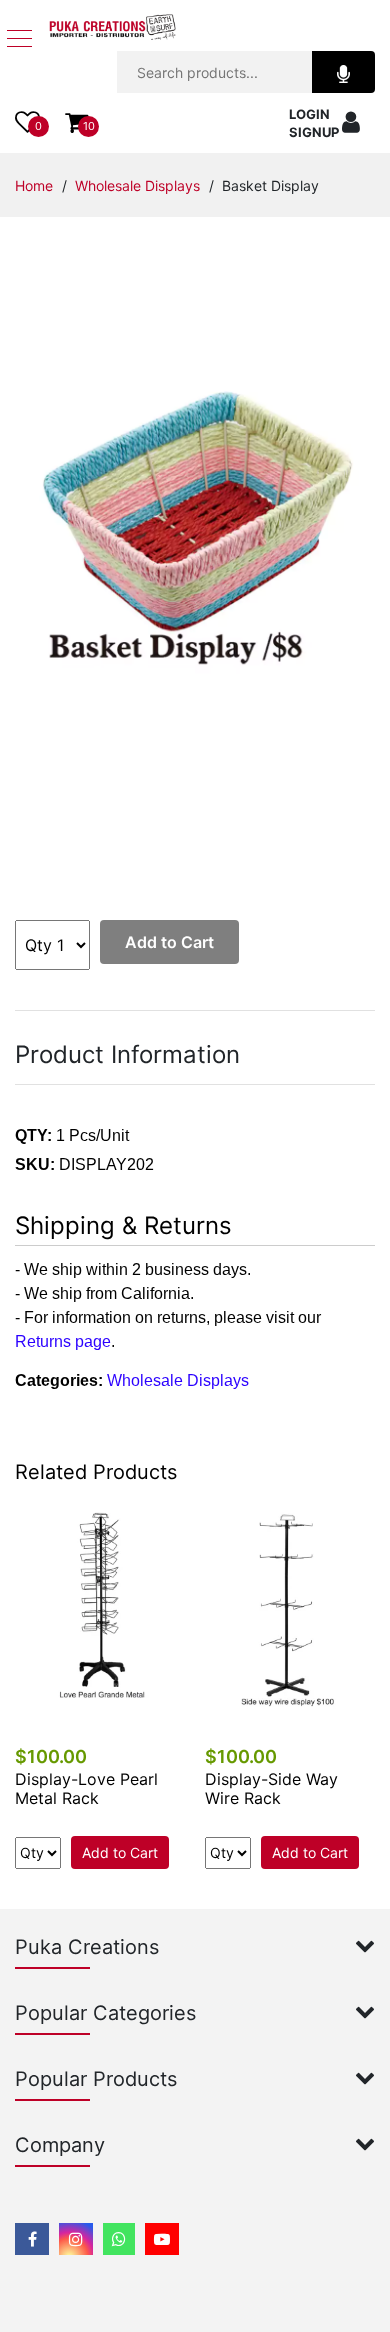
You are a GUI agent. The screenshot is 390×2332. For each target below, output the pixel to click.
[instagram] (76, 2239)
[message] (162, 2239)
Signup (314, 132)
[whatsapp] (119, 2239)
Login (309, 114)
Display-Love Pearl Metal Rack (86, 1788)
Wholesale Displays (137, 185)
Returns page (63, 1341)
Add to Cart (169, 942)
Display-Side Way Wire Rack (271, 1788)
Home (34, 185)
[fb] (32, 2239)
